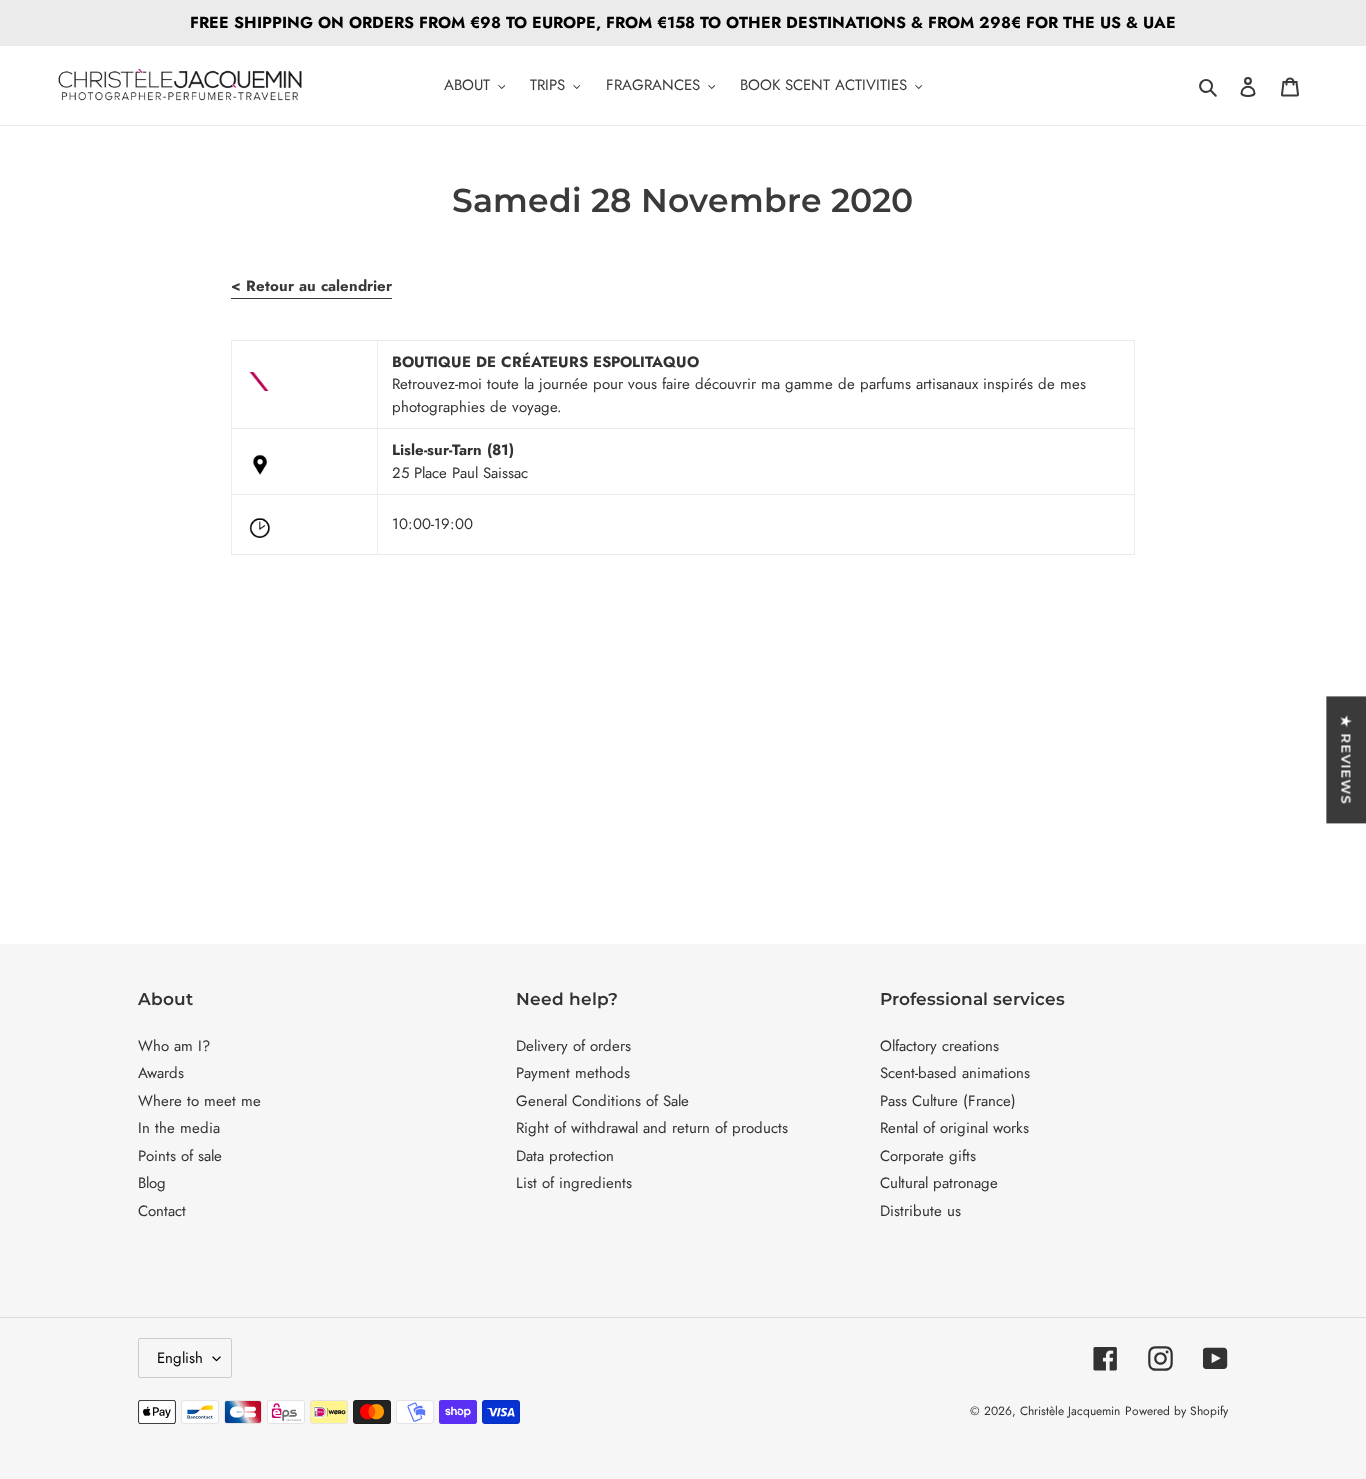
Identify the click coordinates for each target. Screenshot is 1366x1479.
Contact (162, 1211)
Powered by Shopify (1176, 1411)
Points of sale (180, 1156)
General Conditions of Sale (602, 1101)
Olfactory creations (939, 1046)
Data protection (565, 1156)
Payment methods (573, 1073)
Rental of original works (954, 1128)
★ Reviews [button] (1346, 759)
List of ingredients (574, 1183)
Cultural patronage (939, 1183)
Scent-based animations (955, 1073)
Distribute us (920, 1211)
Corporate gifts (928, 1156)
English (180, 1358)
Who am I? (174, 1046)
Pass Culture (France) (948, 1101)
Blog (152, 1183)
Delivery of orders (573, 1046)
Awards (161, 1073)
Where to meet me (199, 1101)
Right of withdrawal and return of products (652, 1128)
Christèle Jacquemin (1070, 1411)
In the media (179, 1128)
